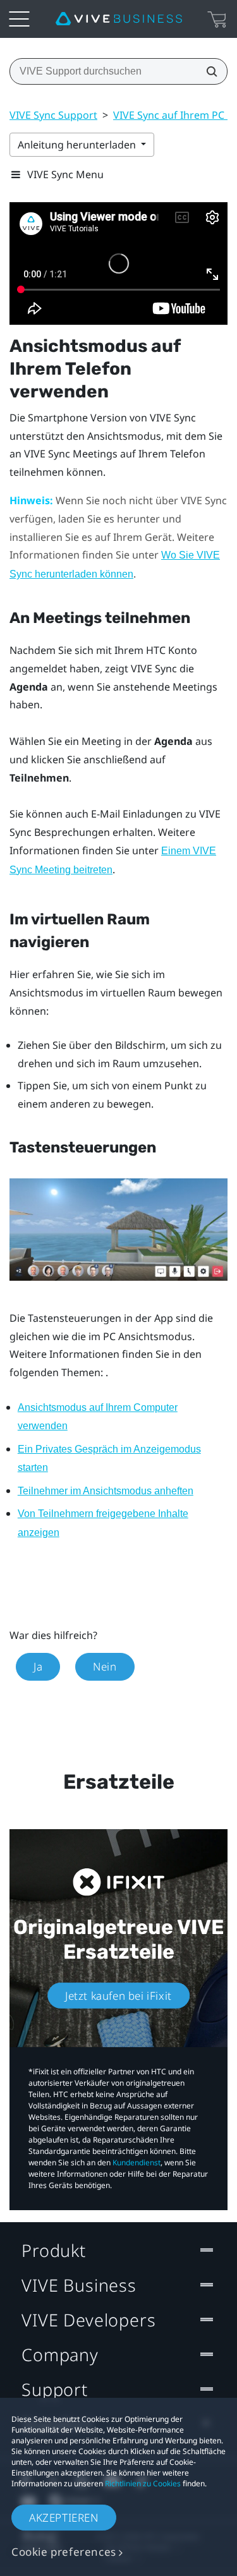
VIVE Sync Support (53, 115)
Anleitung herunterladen (78, 145)
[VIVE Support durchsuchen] (208, 71)
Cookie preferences (64, 2552)
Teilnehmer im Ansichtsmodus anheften (106, 1491)
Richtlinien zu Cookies (143, 2483)
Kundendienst (137, 2162)
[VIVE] (119, 19)
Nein (105, 1666)
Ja (38, 1666)
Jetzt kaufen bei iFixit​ (118, 1996)
